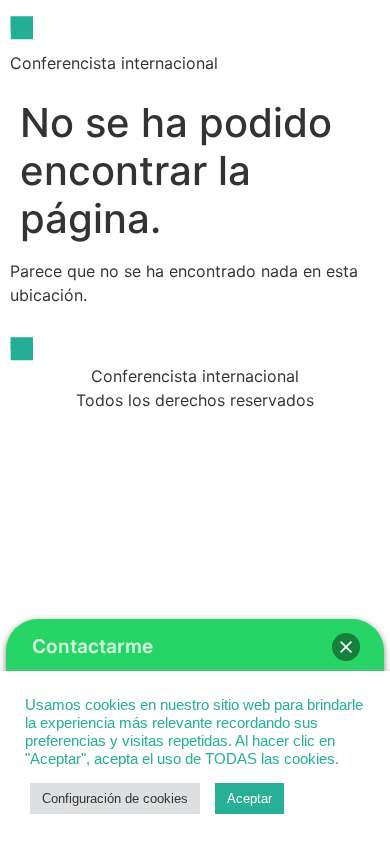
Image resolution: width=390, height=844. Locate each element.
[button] (346, 647)
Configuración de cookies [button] (115, 798)
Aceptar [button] (249, 798)
